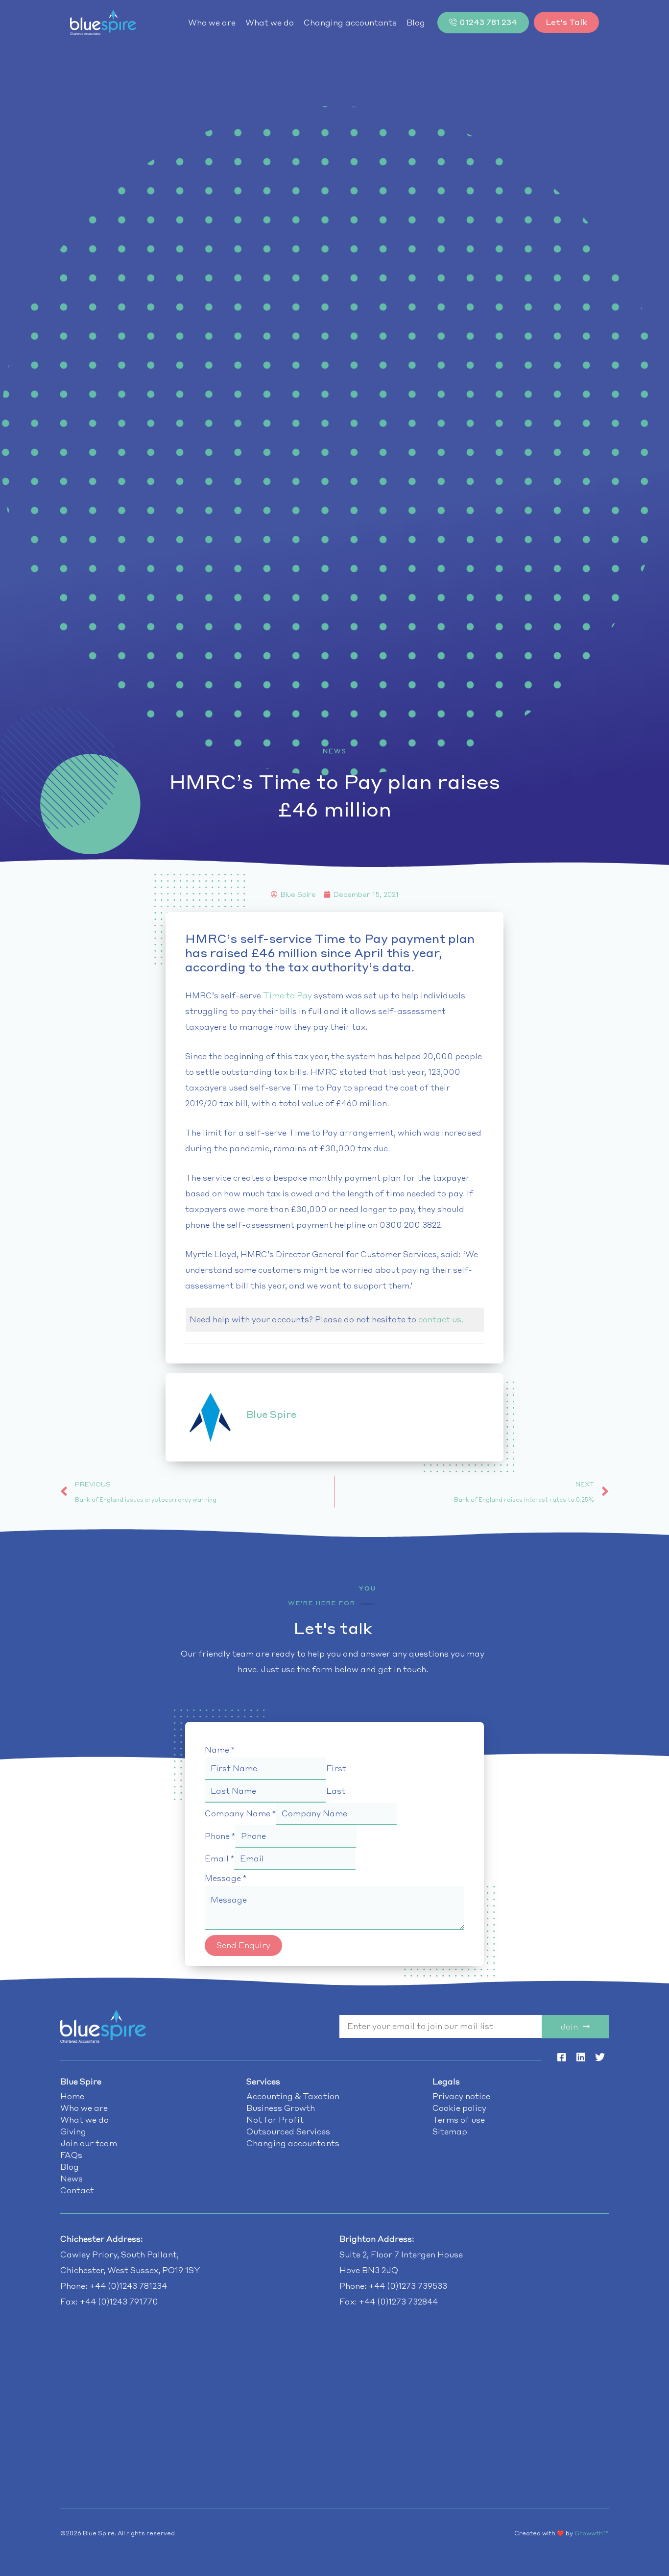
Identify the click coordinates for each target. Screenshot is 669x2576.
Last (336, 1791)
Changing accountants (350, 23)
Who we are (212, 23)
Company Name (240, 1813)
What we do (270, 23)
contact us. (441, 1319)
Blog (416, 23)
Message (226, 1878)
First (336, 1768)
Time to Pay (287, 995)
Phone (220, 1836)
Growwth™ (592, 2533)
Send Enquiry (243, 1945)
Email (219, 1858)
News (335, 751)
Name (220, 1750)
